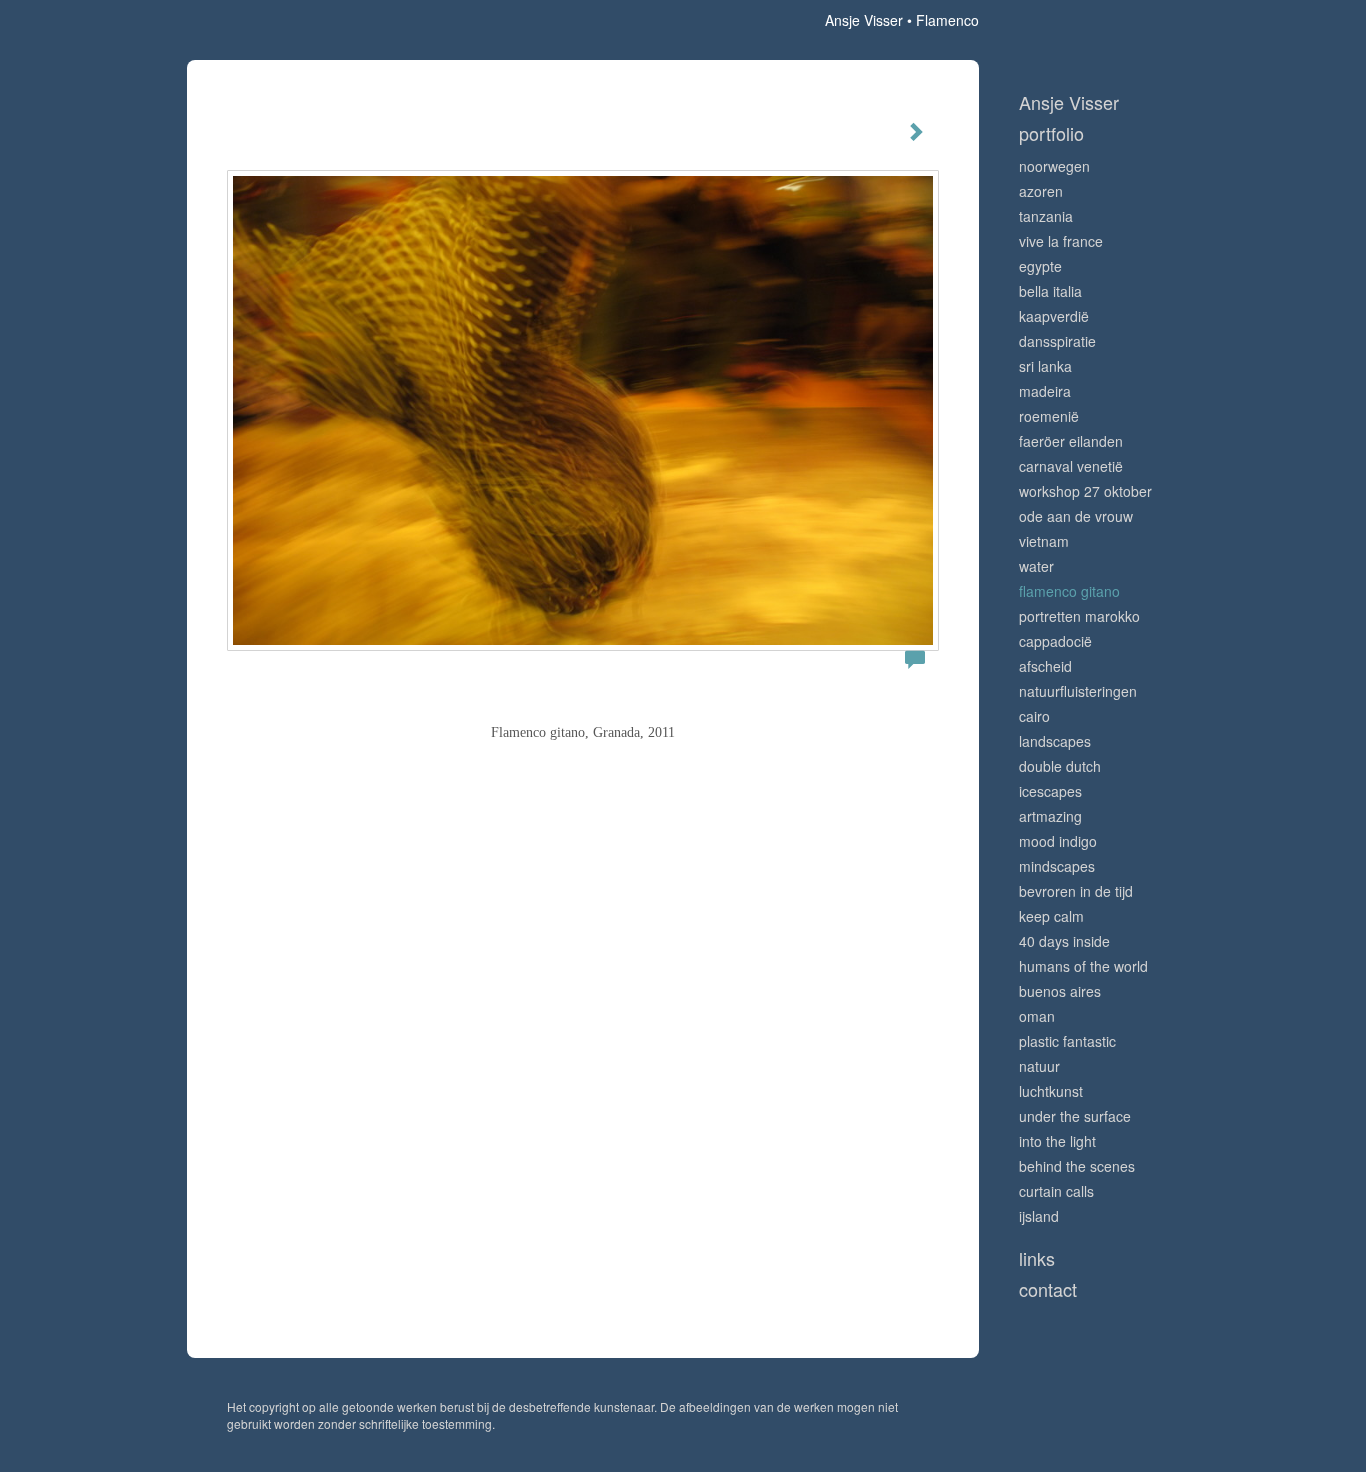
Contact (1048, 1289)
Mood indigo (1058, 841)
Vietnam (1044, 541)
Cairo (1034, 716)
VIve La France (1061, 241)
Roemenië (1049, 416)
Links (1037, 1258)
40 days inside (1064, 941)
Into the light (1057, 1141)
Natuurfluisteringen (1078, 691)
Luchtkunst (1051, 1091)
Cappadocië (1055, 641)
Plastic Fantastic (1067, 1041)
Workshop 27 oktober (1085, 491)
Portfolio (1051, 133)
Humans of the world (1083, 966)
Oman (1037, 1016)
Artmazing (1050, 816)
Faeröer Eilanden (1071, 441)
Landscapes (1055, 741)
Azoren (1041, 191)
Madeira (1045, 391)
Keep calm (1051, 916)
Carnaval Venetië (1071, 466)
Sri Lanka (1045, 366)
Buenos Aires (1060, 991)
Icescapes (1050, 791)
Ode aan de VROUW (1076, 516)
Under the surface (1075, 1116)
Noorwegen (1054, 166)
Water (1036, 566)
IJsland (1039, 1216)
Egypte (1040, 266)
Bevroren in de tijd (1076, 891)
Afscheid (1045, 666)
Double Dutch (1060, 766)
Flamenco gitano (1069, 591)
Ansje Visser (864, 20)
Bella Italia (1050, 291)
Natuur (1039, 1066)
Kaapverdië (1054, 316)
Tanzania (1046, 216)
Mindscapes (1057, 866)
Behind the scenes (1077, 1166)
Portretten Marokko (1079, 616)
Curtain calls (1056, 1191)
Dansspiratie (1057, 341)
